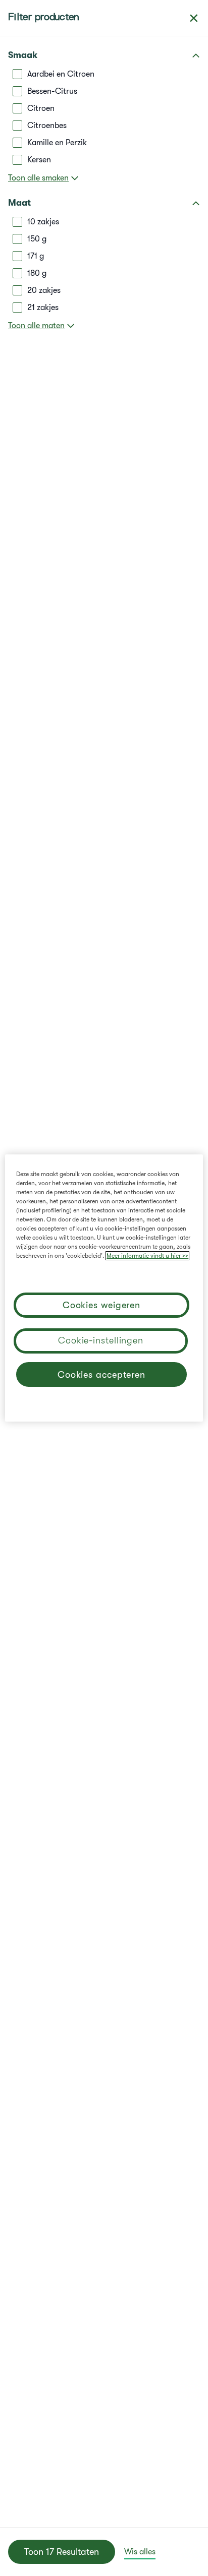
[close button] (194, 18)
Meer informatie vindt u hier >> (147, 1256)
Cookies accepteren (101, 1375)
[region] (104, 1288)
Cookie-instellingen (101, 1340)
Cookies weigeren (101, 1305)
